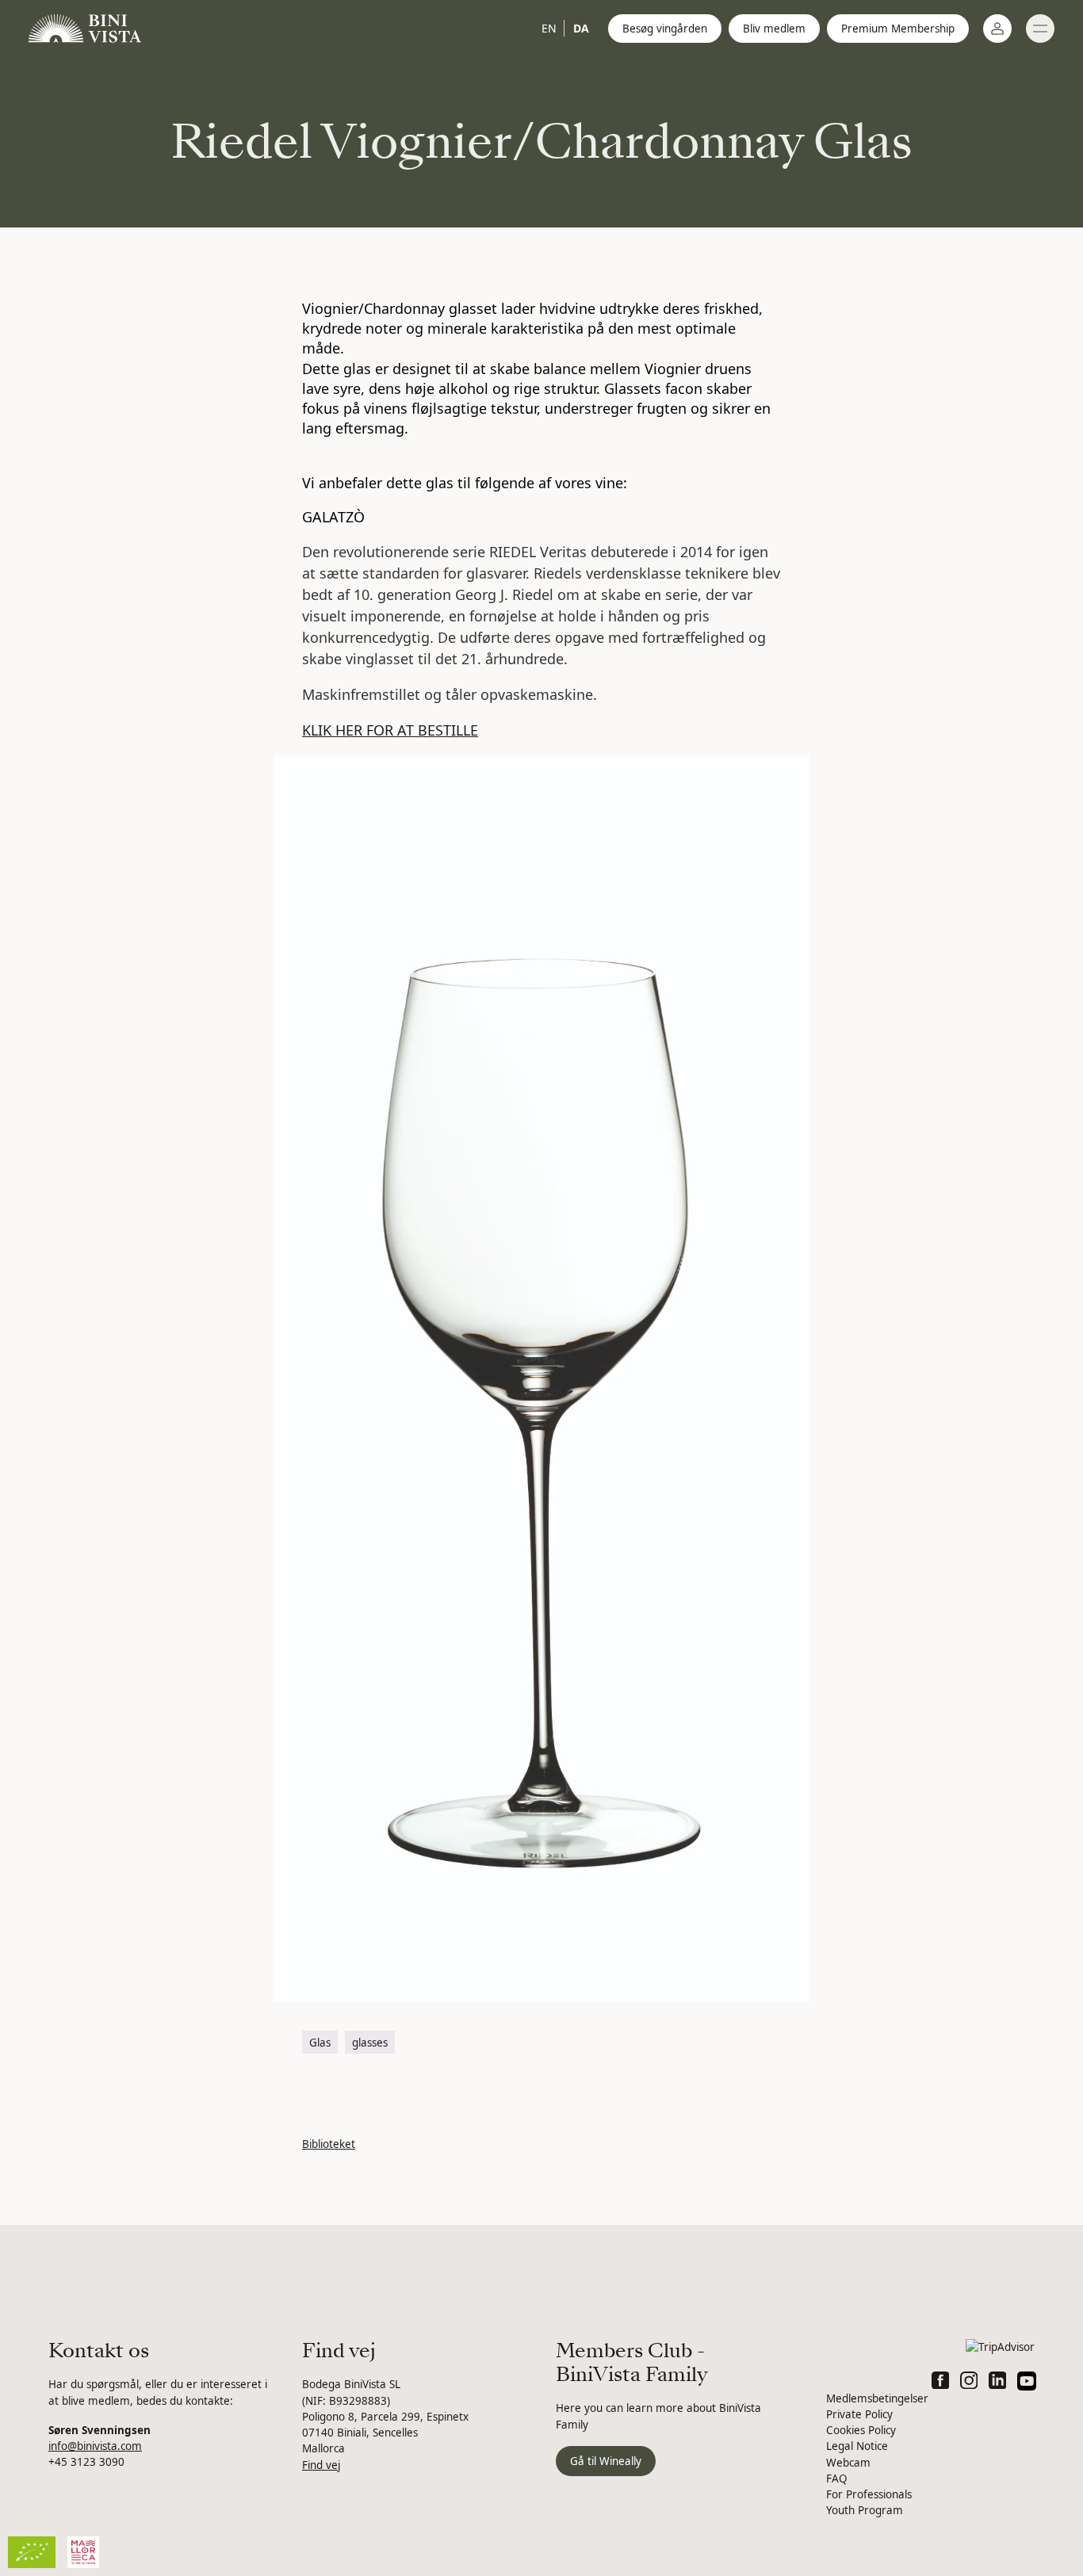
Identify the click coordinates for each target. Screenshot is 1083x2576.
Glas (320, 2043)
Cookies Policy (861, 2430)
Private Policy (859, 2414)
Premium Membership (898, 29)
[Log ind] (997, 29)
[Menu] (1040, 29)
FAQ (837, 2479)
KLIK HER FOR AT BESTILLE (390, 730)
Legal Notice (857, 2446)
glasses (370, 2043)
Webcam (848, 2463)
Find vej (321, 2465)
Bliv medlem (774, 29)
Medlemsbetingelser (877, 2398)
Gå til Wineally (606, 2461)
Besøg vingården (665, 29)
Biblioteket (329, 2144)
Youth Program (865, 2510)
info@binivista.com (95, 2446)
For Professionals (869, 2494)
